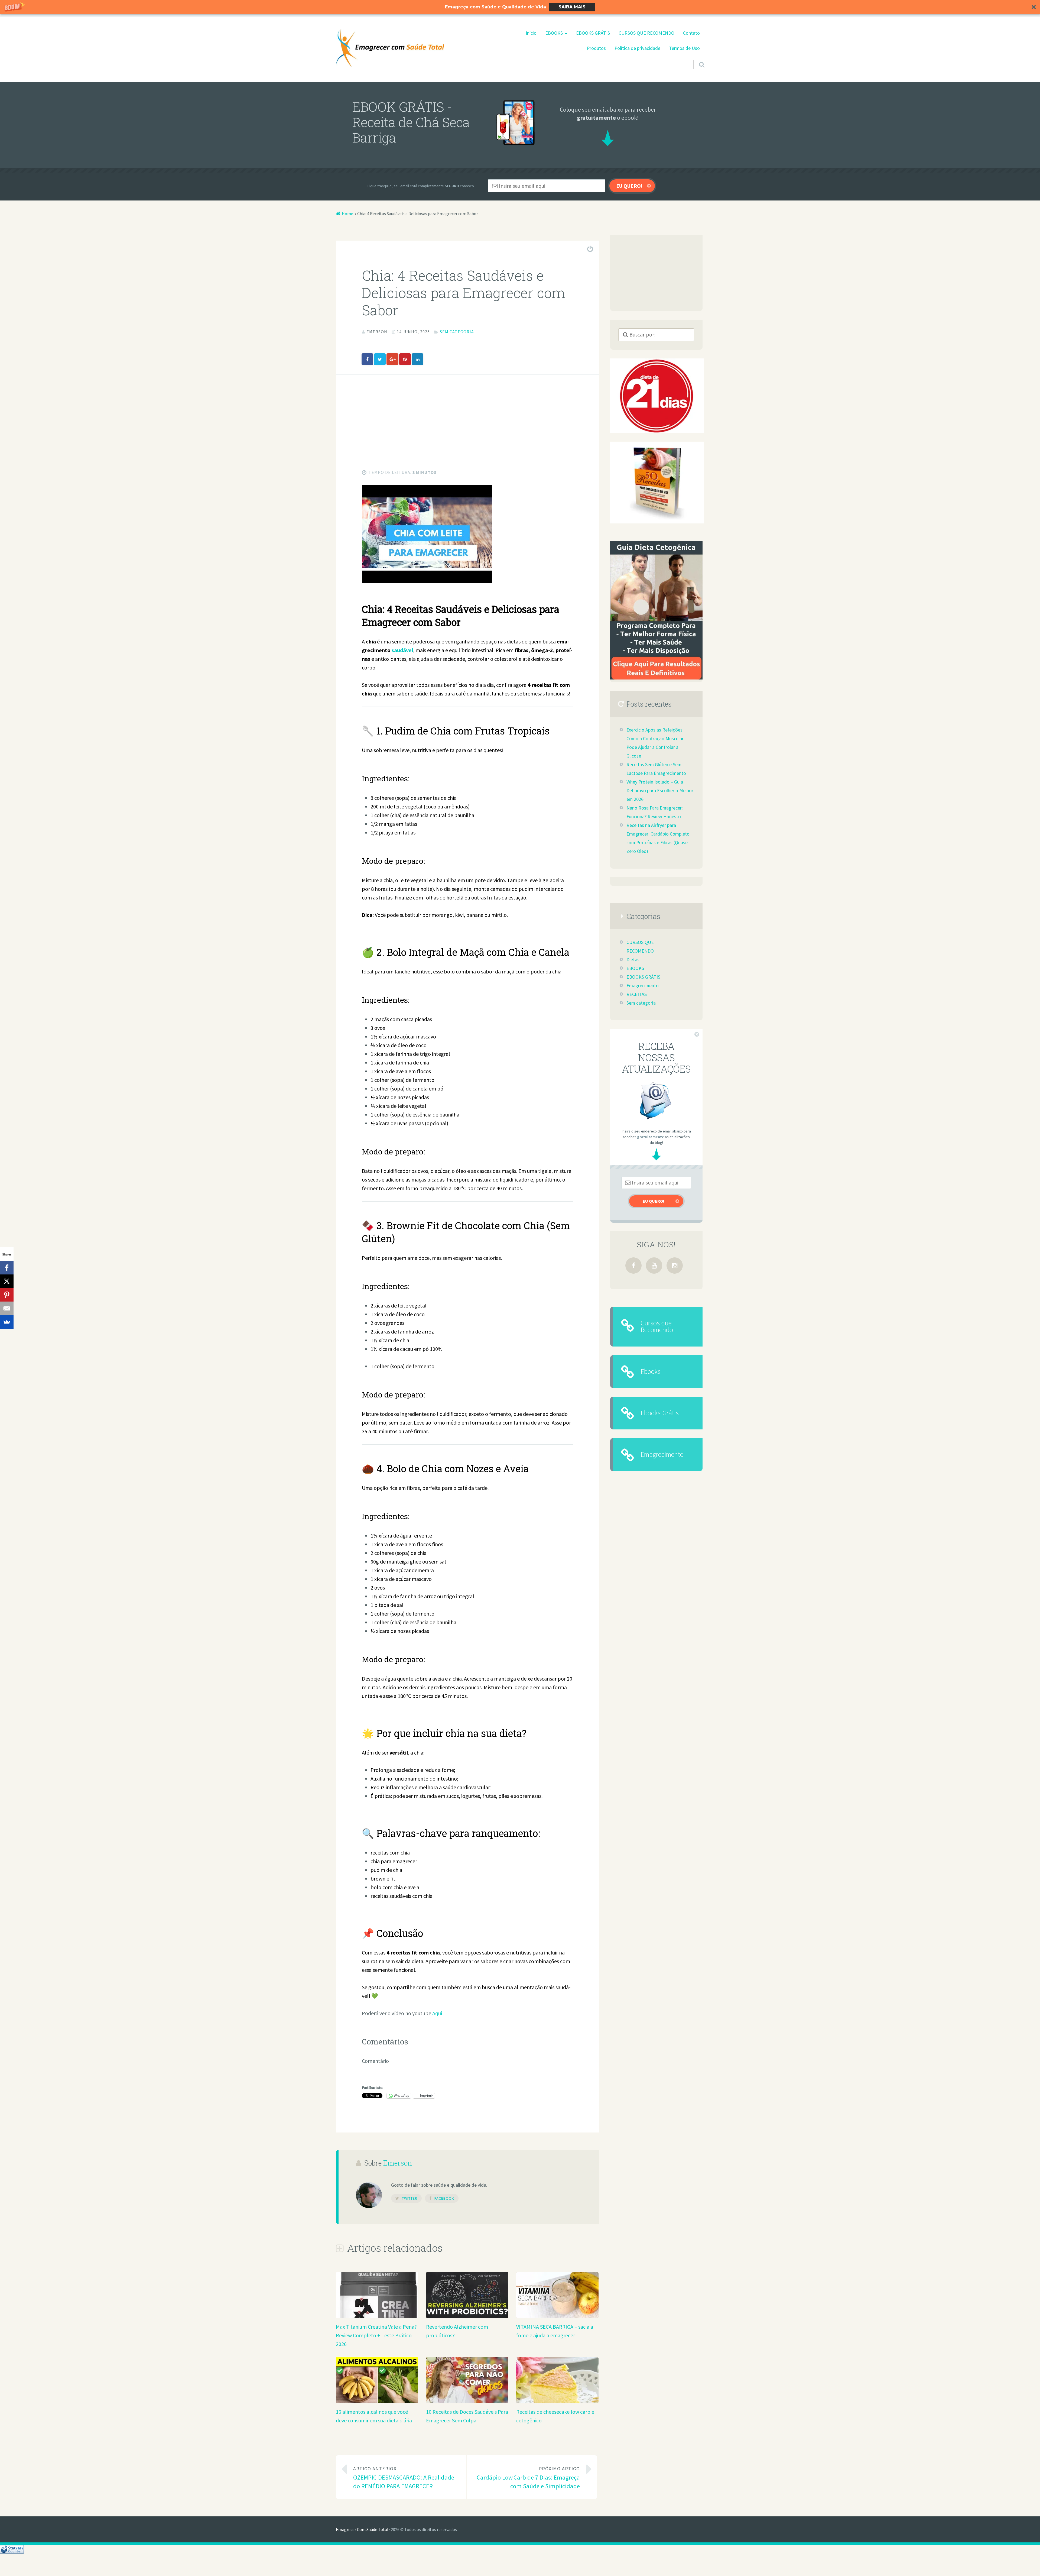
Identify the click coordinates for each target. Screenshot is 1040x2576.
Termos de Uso (684, 48)
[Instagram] (675, 1266)
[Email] (7, 1308)
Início (531, 33)
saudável (402, 650)
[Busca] (697, 58)
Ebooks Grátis (660, 1413)
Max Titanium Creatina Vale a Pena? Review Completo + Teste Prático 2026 (376, 2335)
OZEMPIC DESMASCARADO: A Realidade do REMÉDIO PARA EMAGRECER (404, 2478)
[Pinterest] (7, 1295)
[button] (520, 7)
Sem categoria (457, 332)
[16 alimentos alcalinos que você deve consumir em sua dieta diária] (377, 2401)
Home (347, 213)
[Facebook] (633, 1266)
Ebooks (651, 1371)
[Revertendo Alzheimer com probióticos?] (467, 2316)
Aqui (437, 2013)
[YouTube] (654, 1266)
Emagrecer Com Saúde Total (362, 2529)
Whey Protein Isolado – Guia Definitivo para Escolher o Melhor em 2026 (660, 791)
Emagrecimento (643, 986)
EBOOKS (554, 33)
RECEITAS (637, 994)
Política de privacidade (637, 48)
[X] (7, 1281)
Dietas (633, 960)
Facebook (444, 2198)
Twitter (410, 2198)
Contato (691, 33)
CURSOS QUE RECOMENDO (646, 33)
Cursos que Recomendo (657, 1326)
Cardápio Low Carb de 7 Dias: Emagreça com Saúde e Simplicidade (528, 2478)
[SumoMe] (7, 1322)
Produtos (596, 48)
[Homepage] (390, 48)
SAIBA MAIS (572, 7)
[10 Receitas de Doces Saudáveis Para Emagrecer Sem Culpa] (467, 2401)
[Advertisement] (467, 430)
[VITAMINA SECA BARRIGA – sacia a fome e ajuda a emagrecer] (557, 2316)
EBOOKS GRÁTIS (593, 33)
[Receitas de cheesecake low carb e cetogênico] (557, 2401)
